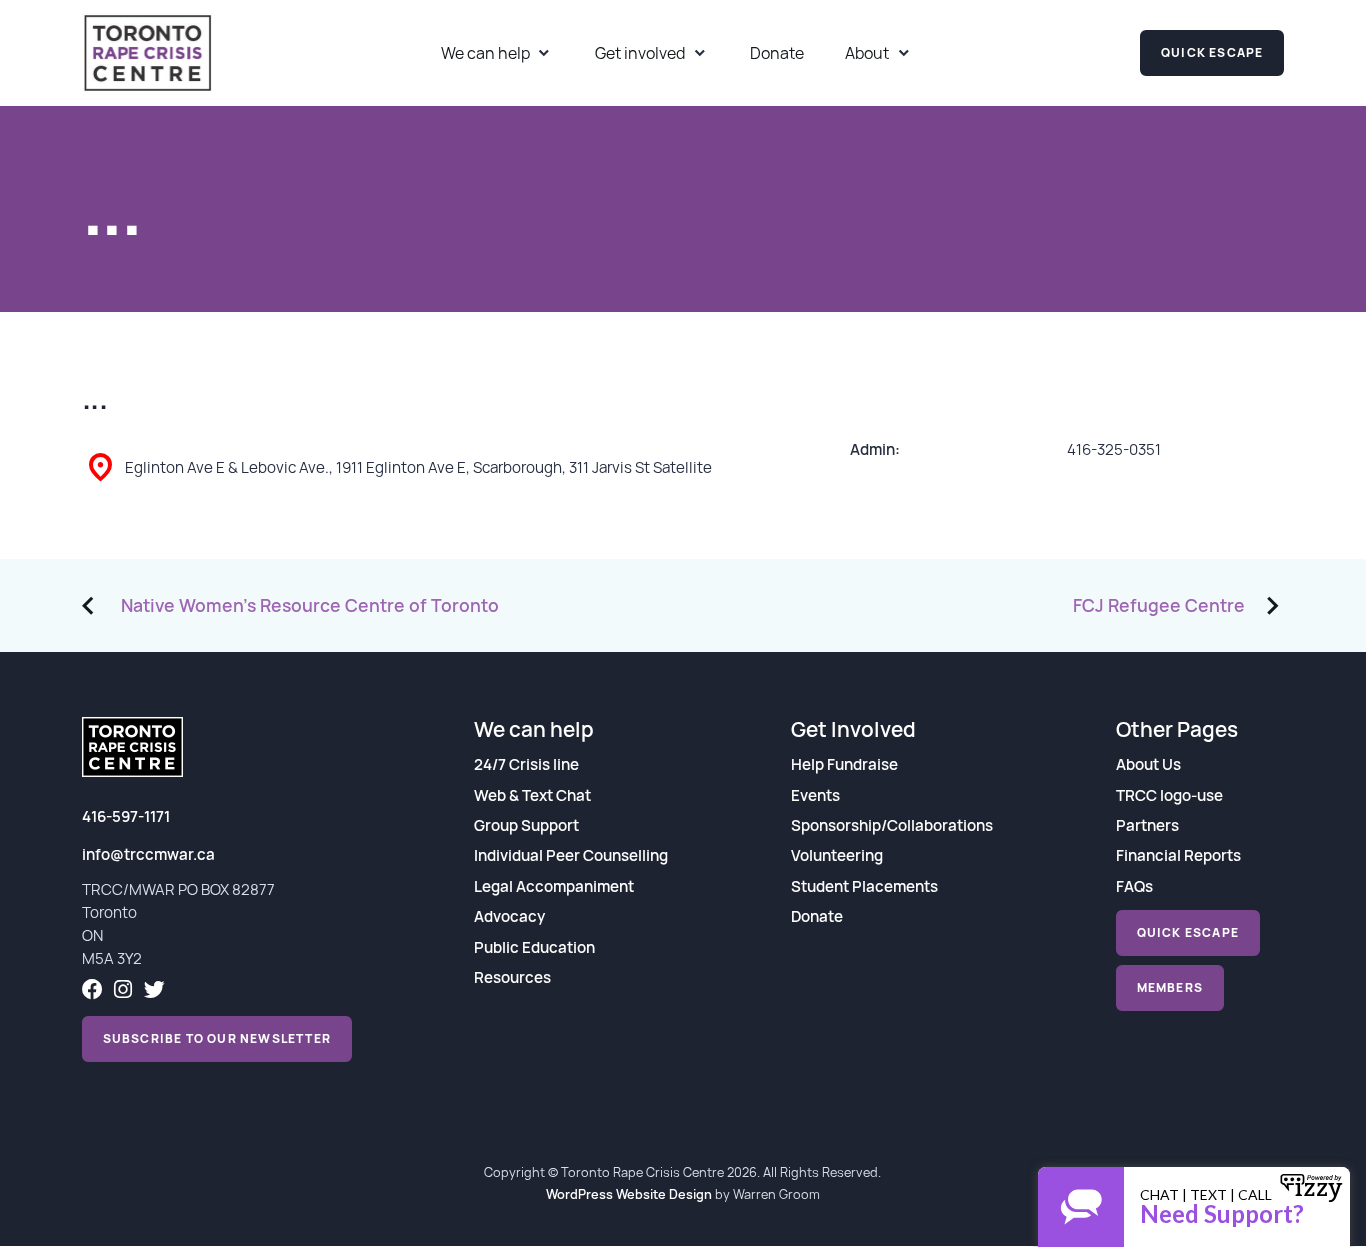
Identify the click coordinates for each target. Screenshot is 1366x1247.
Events (815, 795)
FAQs (1134, 886)
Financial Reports (1178, 855)
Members (1170, 987)
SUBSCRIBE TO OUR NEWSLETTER (217, 1038)
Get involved (640, 53)
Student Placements (864, 886)
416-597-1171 (126, 816)
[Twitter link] (154, 991)
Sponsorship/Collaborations (892, 825)
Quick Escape (1212, 52)
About (867, 53)
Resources (512, 977)
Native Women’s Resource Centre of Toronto (310, 605)
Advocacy (509, 916)
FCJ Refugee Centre (1159, 605)
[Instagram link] (123, 991)
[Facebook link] (92, 991)
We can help (485, 53)
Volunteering (837, 855)
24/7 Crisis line (526, 764)
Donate (777, 53)
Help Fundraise (844, 764)
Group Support (526, 825)
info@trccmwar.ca (148, 854)
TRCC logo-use (1169, 795)
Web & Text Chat (532, 795)
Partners (1147, 825)
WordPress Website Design (629, 1194)
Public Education (534, 947)
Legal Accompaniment (554, 886)
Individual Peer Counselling (571, 855)
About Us (1148, 764)
